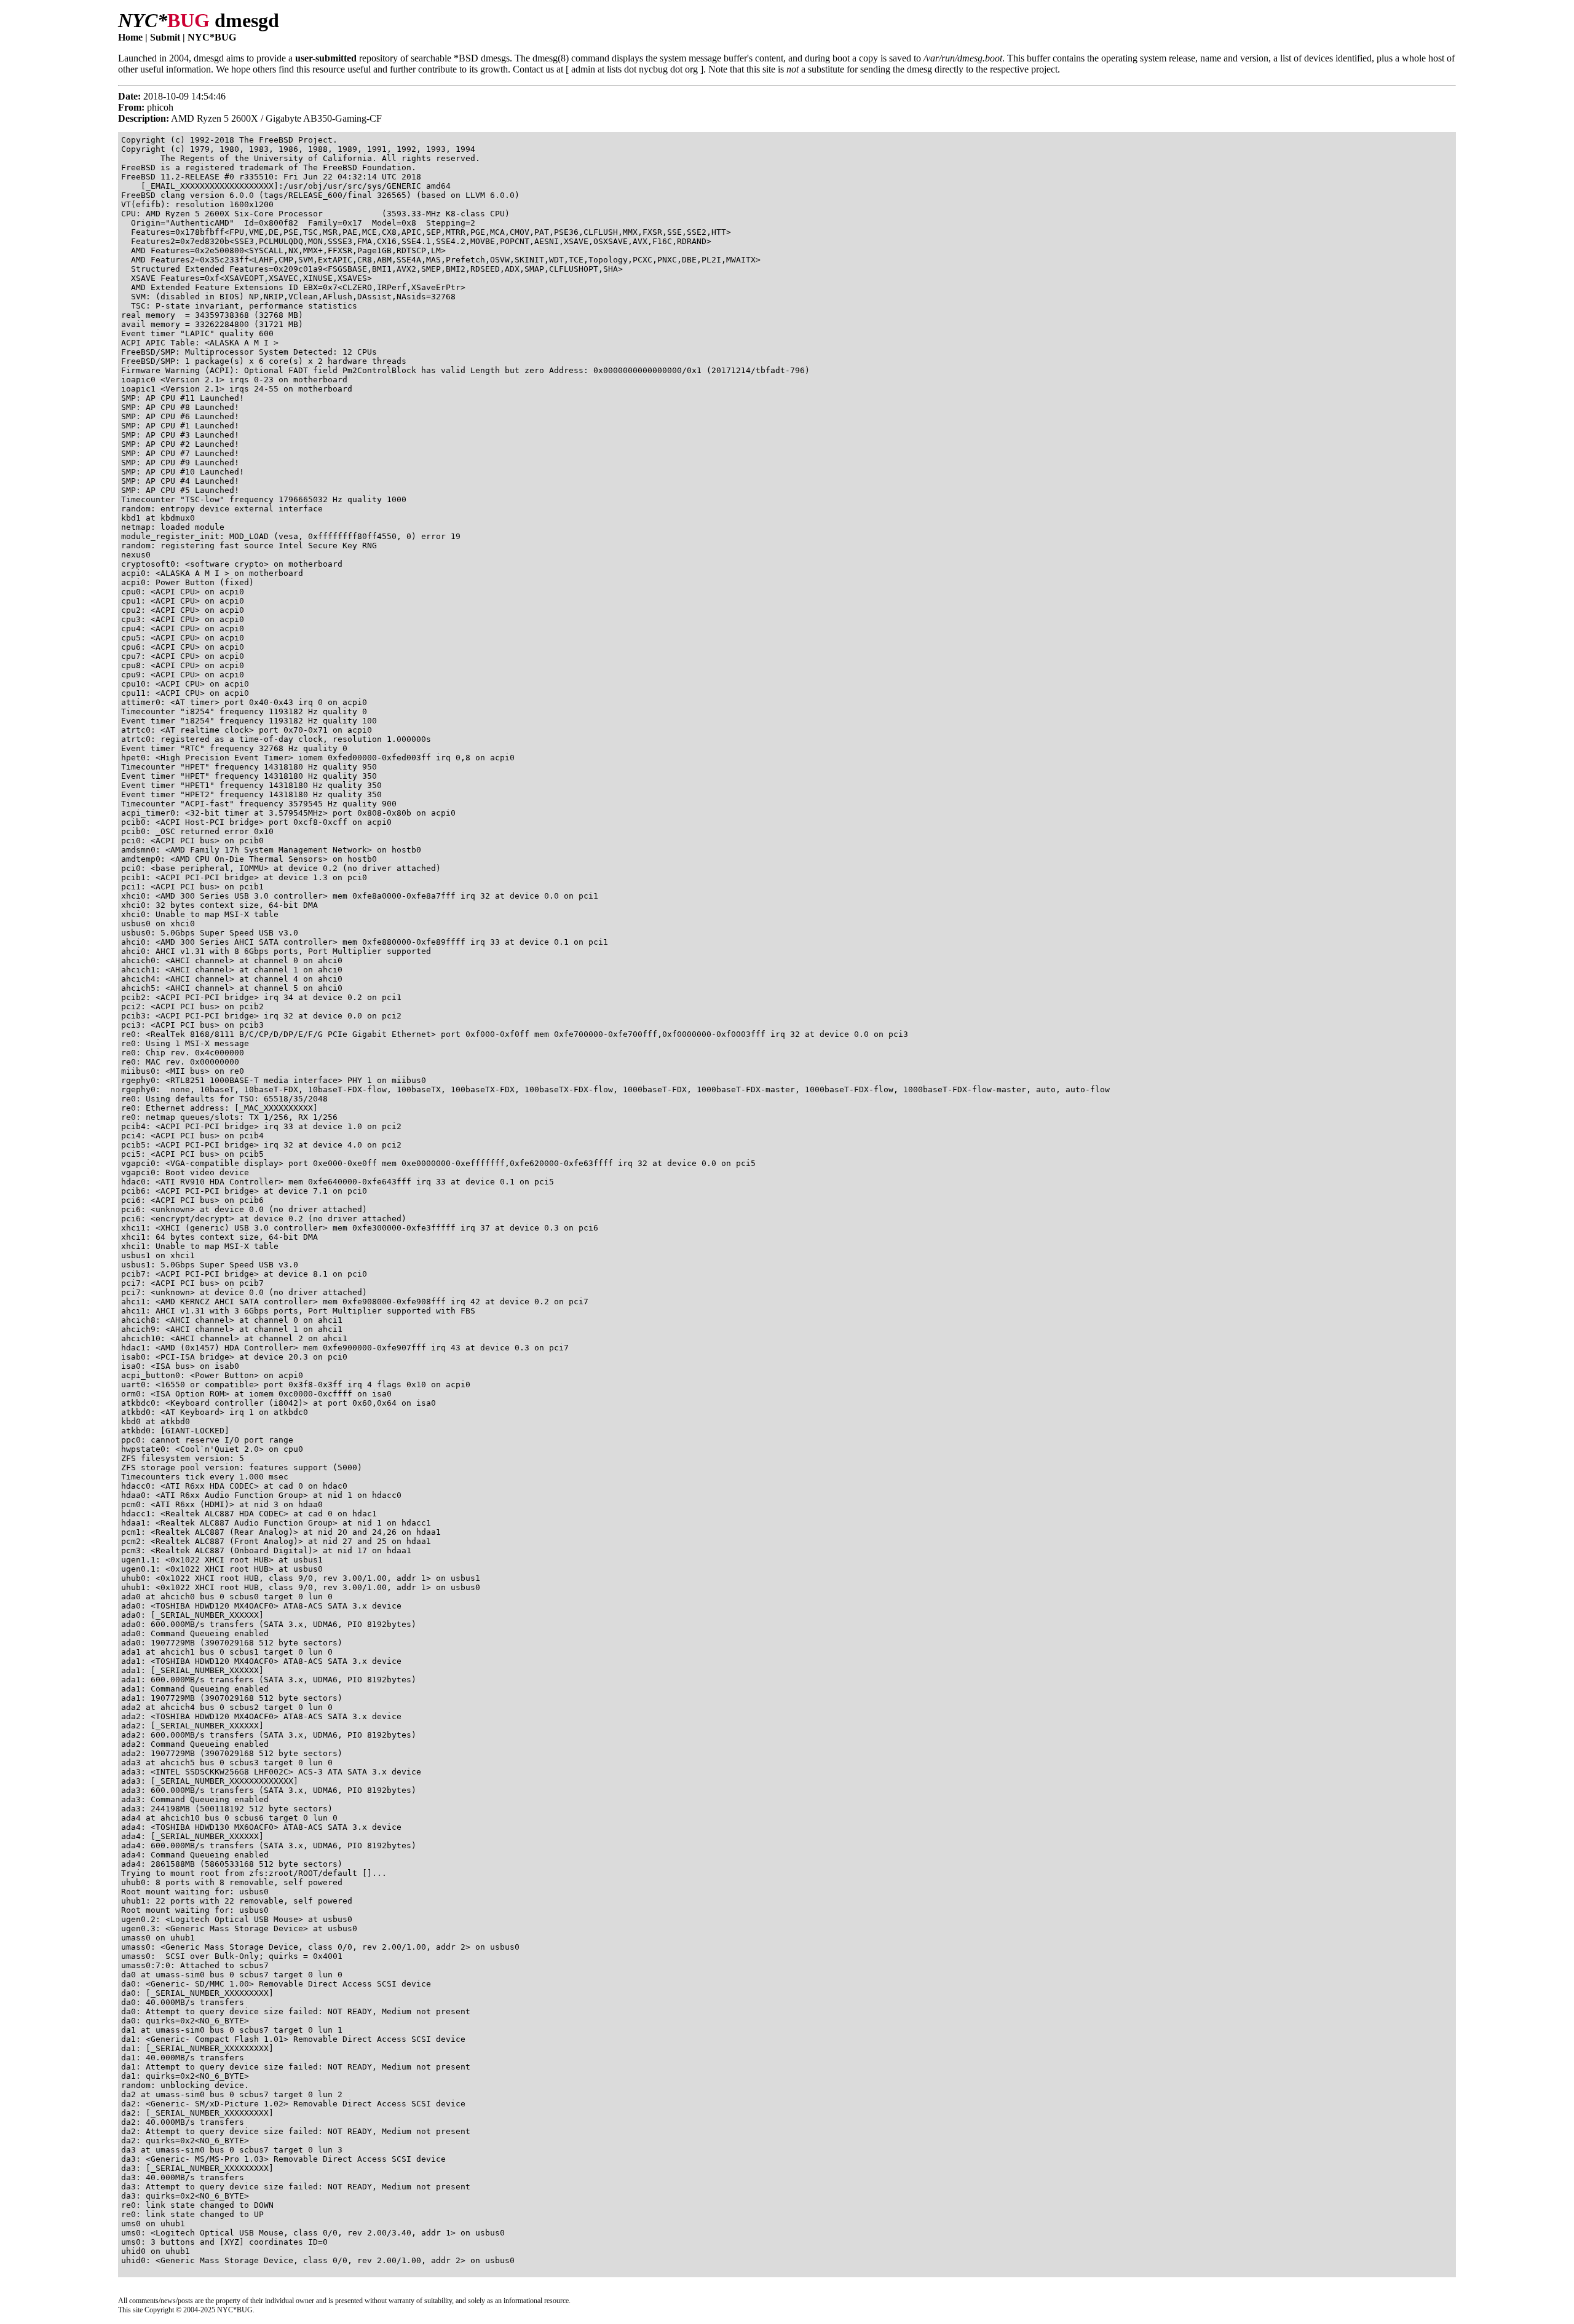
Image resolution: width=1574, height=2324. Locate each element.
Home (130, 37)
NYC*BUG (212, 37)
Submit (165, 37)
